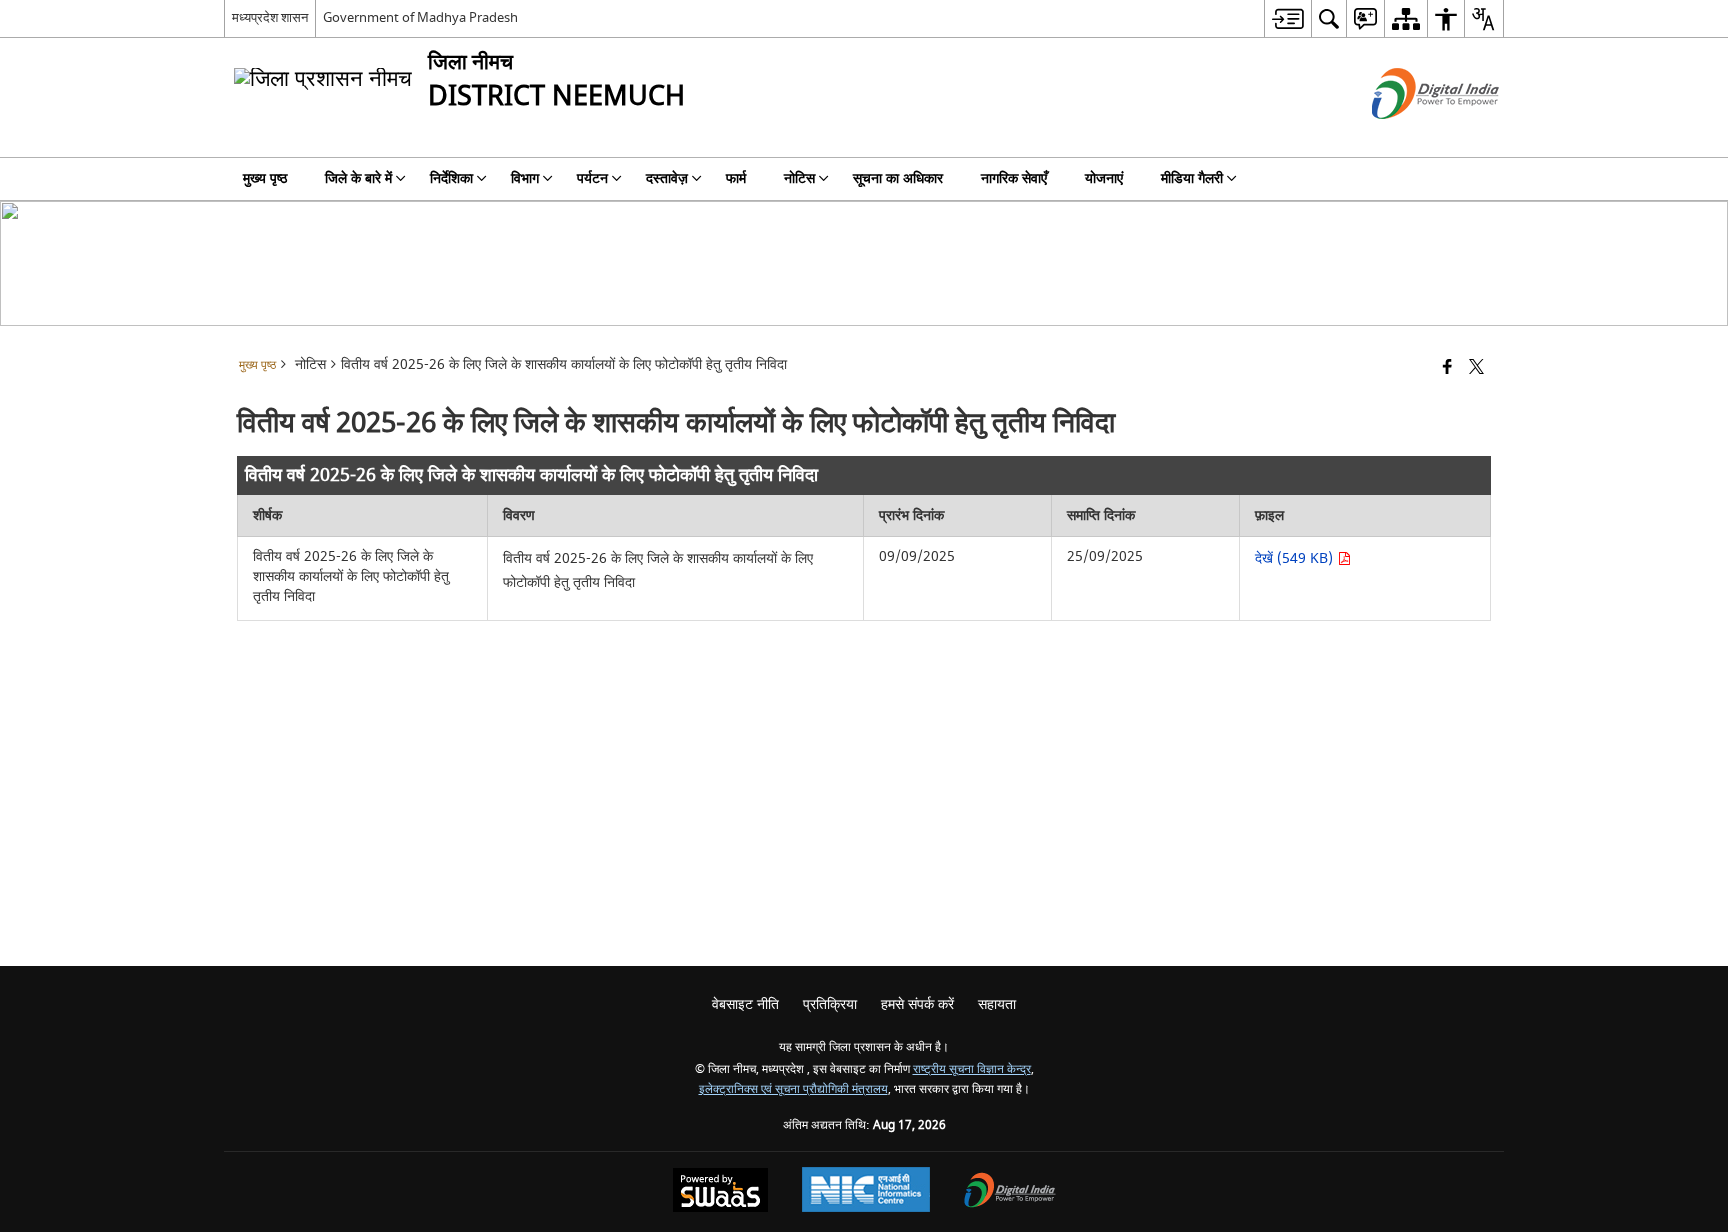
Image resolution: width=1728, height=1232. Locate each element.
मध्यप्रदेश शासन (270, 17)
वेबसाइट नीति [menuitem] (745, 1004)
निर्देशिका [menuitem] (451, 178)
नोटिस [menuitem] (799, 178)
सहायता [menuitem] (997, 1004)
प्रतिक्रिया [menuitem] (830, 1004)
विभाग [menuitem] (525, 178)
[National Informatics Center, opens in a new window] (866, 1192)
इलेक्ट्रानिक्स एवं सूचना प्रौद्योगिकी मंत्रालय (793, 1089)
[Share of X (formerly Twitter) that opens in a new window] (1476, 368)
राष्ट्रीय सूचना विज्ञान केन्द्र (972, 1069)
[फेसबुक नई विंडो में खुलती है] (1447, 368)
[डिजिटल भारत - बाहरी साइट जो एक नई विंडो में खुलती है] (1410, 136)
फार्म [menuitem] (736, 178)
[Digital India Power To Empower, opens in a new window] (1010, 1192)
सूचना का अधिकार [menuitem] (898, 178)
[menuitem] (1287, 18)
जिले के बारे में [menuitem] (358, 178)
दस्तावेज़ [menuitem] (667, 178)
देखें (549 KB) (1296, 558)
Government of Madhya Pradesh (420, 17)
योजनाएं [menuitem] (1104, 178)
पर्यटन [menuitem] (592, 178)
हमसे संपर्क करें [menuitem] (917, 1004)
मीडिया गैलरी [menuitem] (1192, 178)
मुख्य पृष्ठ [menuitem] (265, 178)
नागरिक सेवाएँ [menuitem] (1014, 178)
